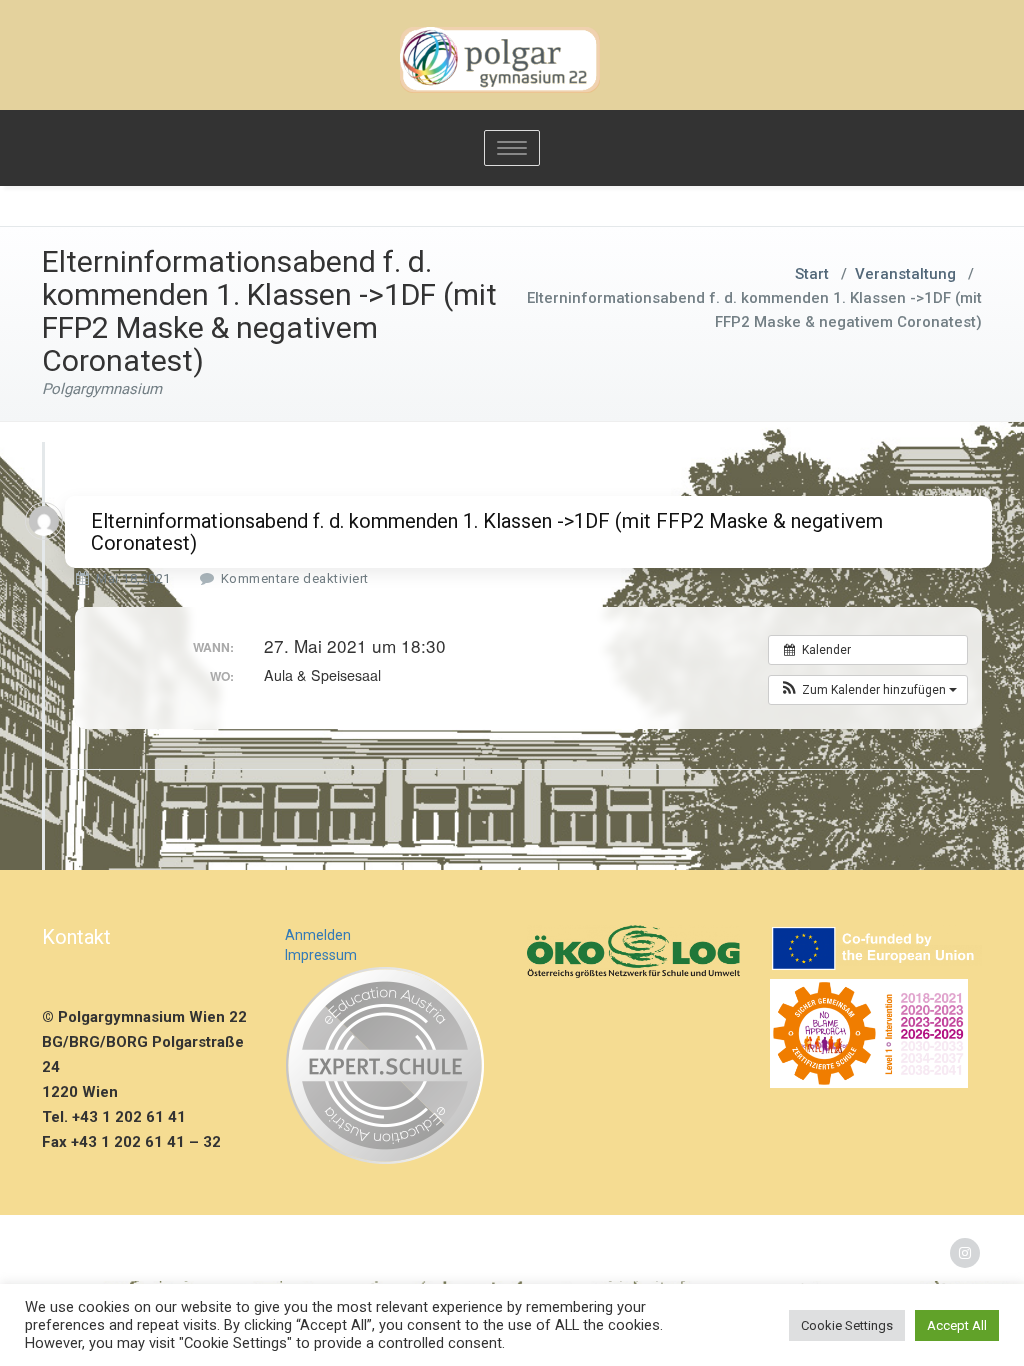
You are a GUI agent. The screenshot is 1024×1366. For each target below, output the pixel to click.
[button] (868, 690)
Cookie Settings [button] (847, 1325)
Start (812, 274)
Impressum (321, 955)
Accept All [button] (957, 1325)
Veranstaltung (905, 274)
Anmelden (318, 935)
